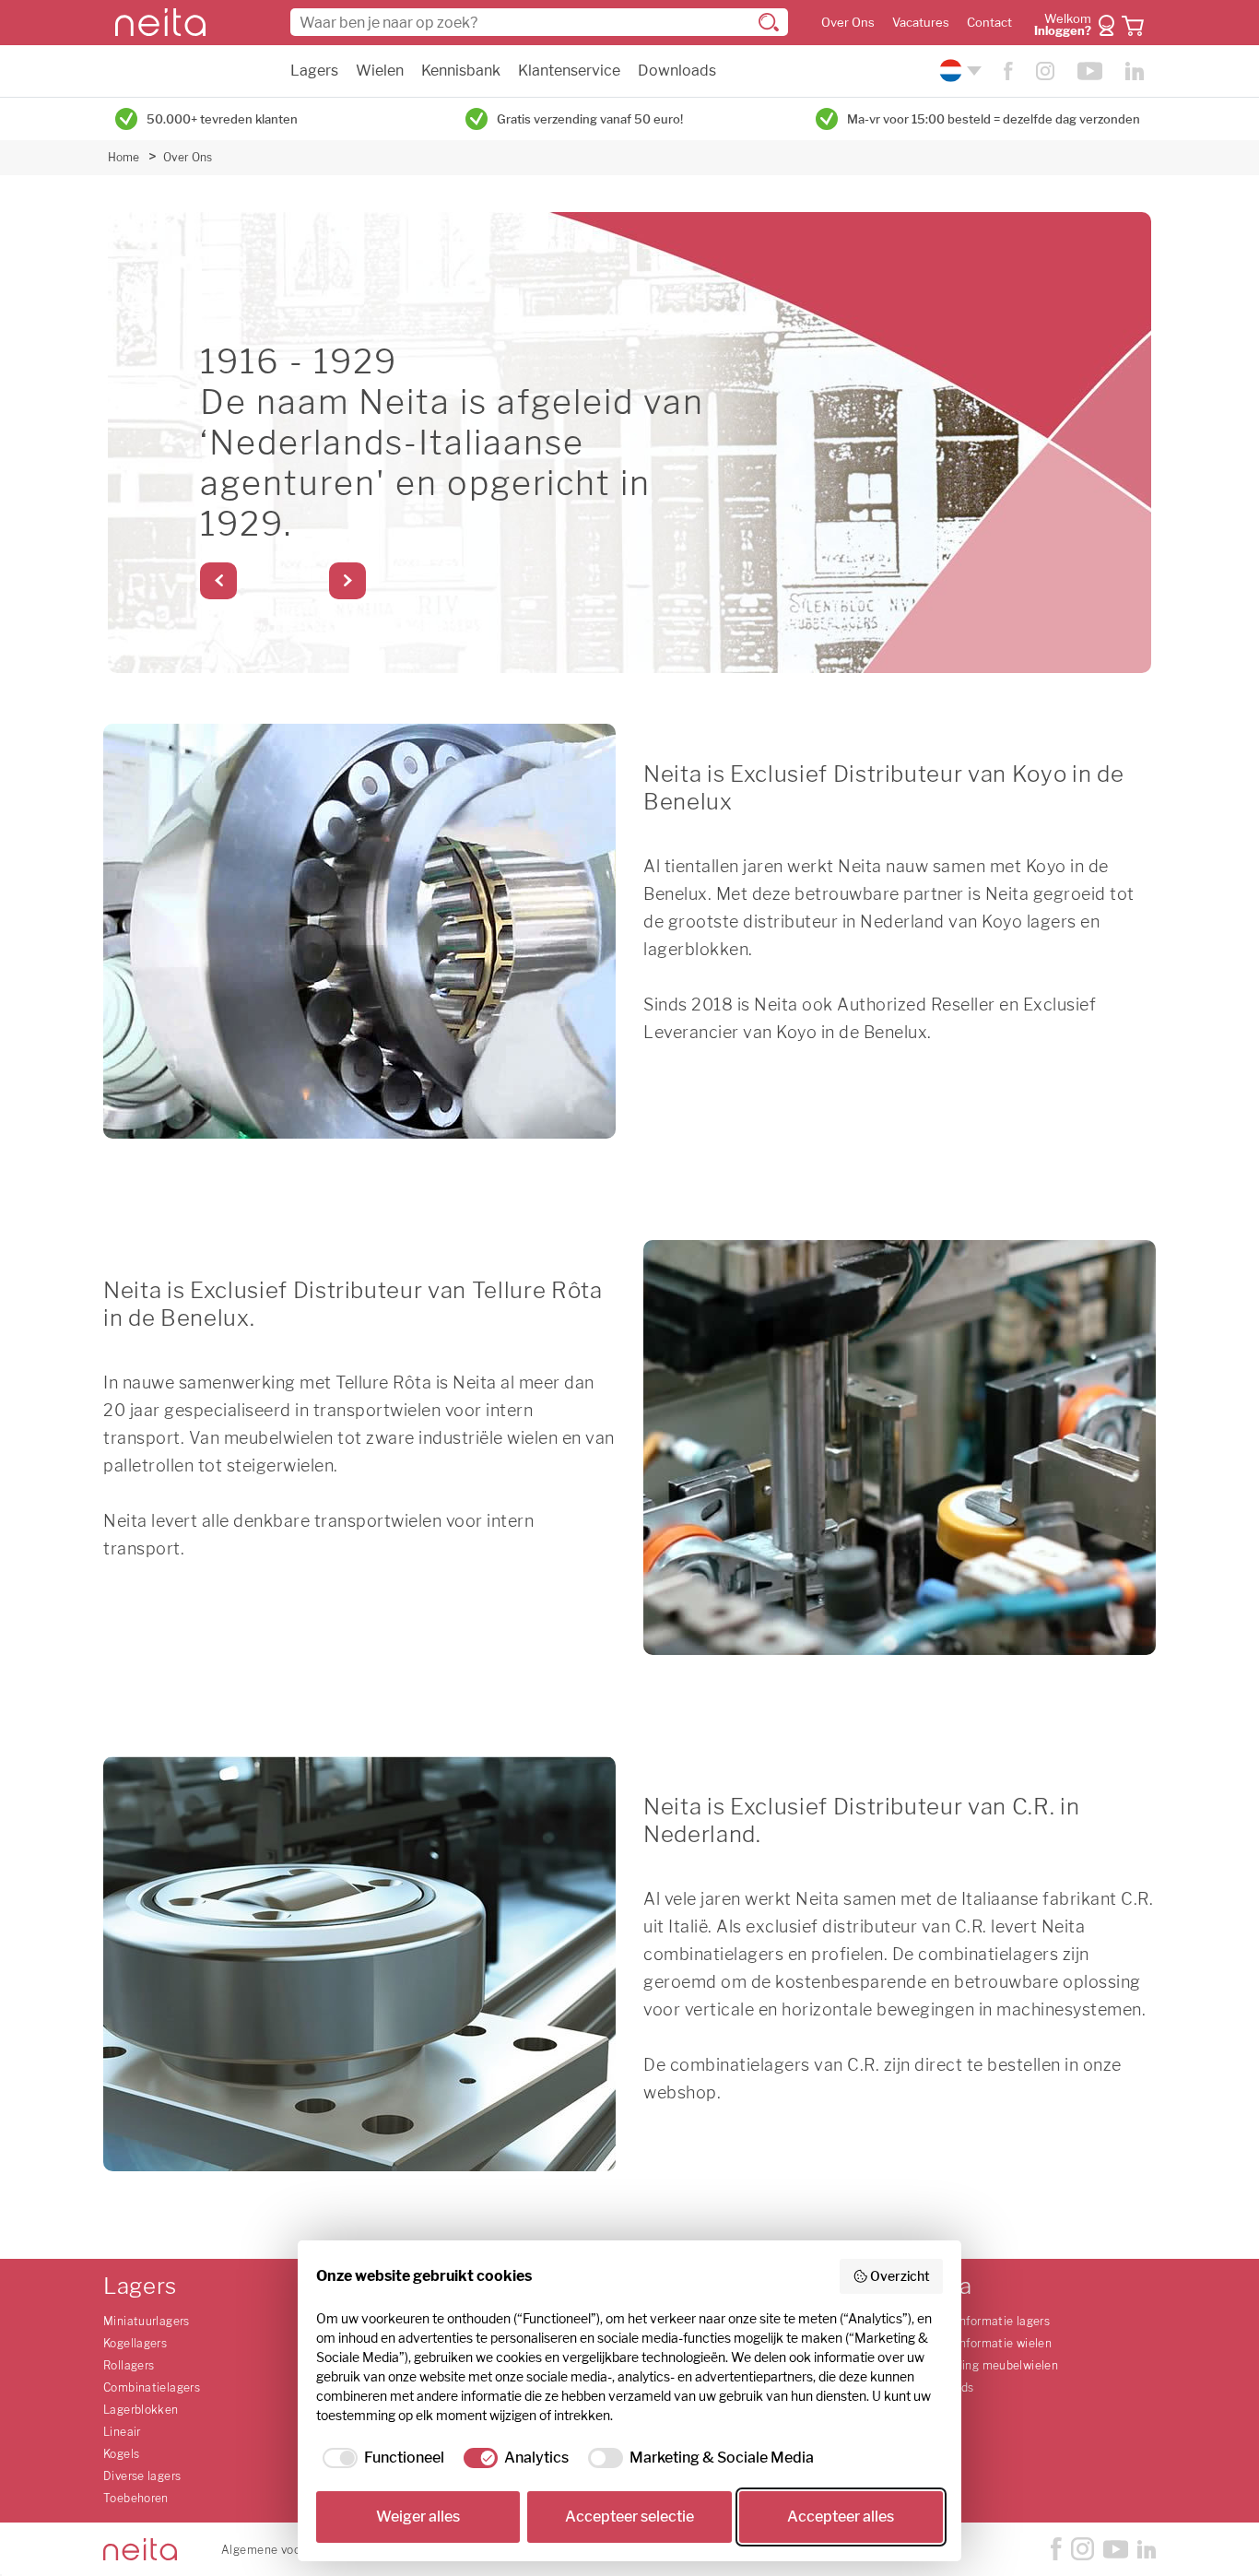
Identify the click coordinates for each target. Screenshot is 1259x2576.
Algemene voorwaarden (287, 2550)
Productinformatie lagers (982, 2321)
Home (124, 157)
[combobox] (539, 22)
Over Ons (848, 23)
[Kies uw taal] (958, 71)
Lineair (122, 2432)
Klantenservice (569, 71)
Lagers (314, 71)
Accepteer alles (841, 2517)
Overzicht (900, 2276)
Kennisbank (461, 71)
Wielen (380, 71)
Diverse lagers (142, 2476)
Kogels (121, 2454)
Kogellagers (135, 2343)
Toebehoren (136, 2498)
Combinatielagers (152, 2387)
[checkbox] (380, 2458)
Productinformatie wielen (982, 2343)
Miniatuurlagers (147, 2321)
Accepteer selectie (629, 2517)
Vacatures (921, 23)
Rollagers (129, 2365)
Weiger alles (418, 2517)
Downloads (677, 71)
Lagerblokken (141, 2410)
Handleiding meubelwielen (986, 2365)
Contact (989, 23)
